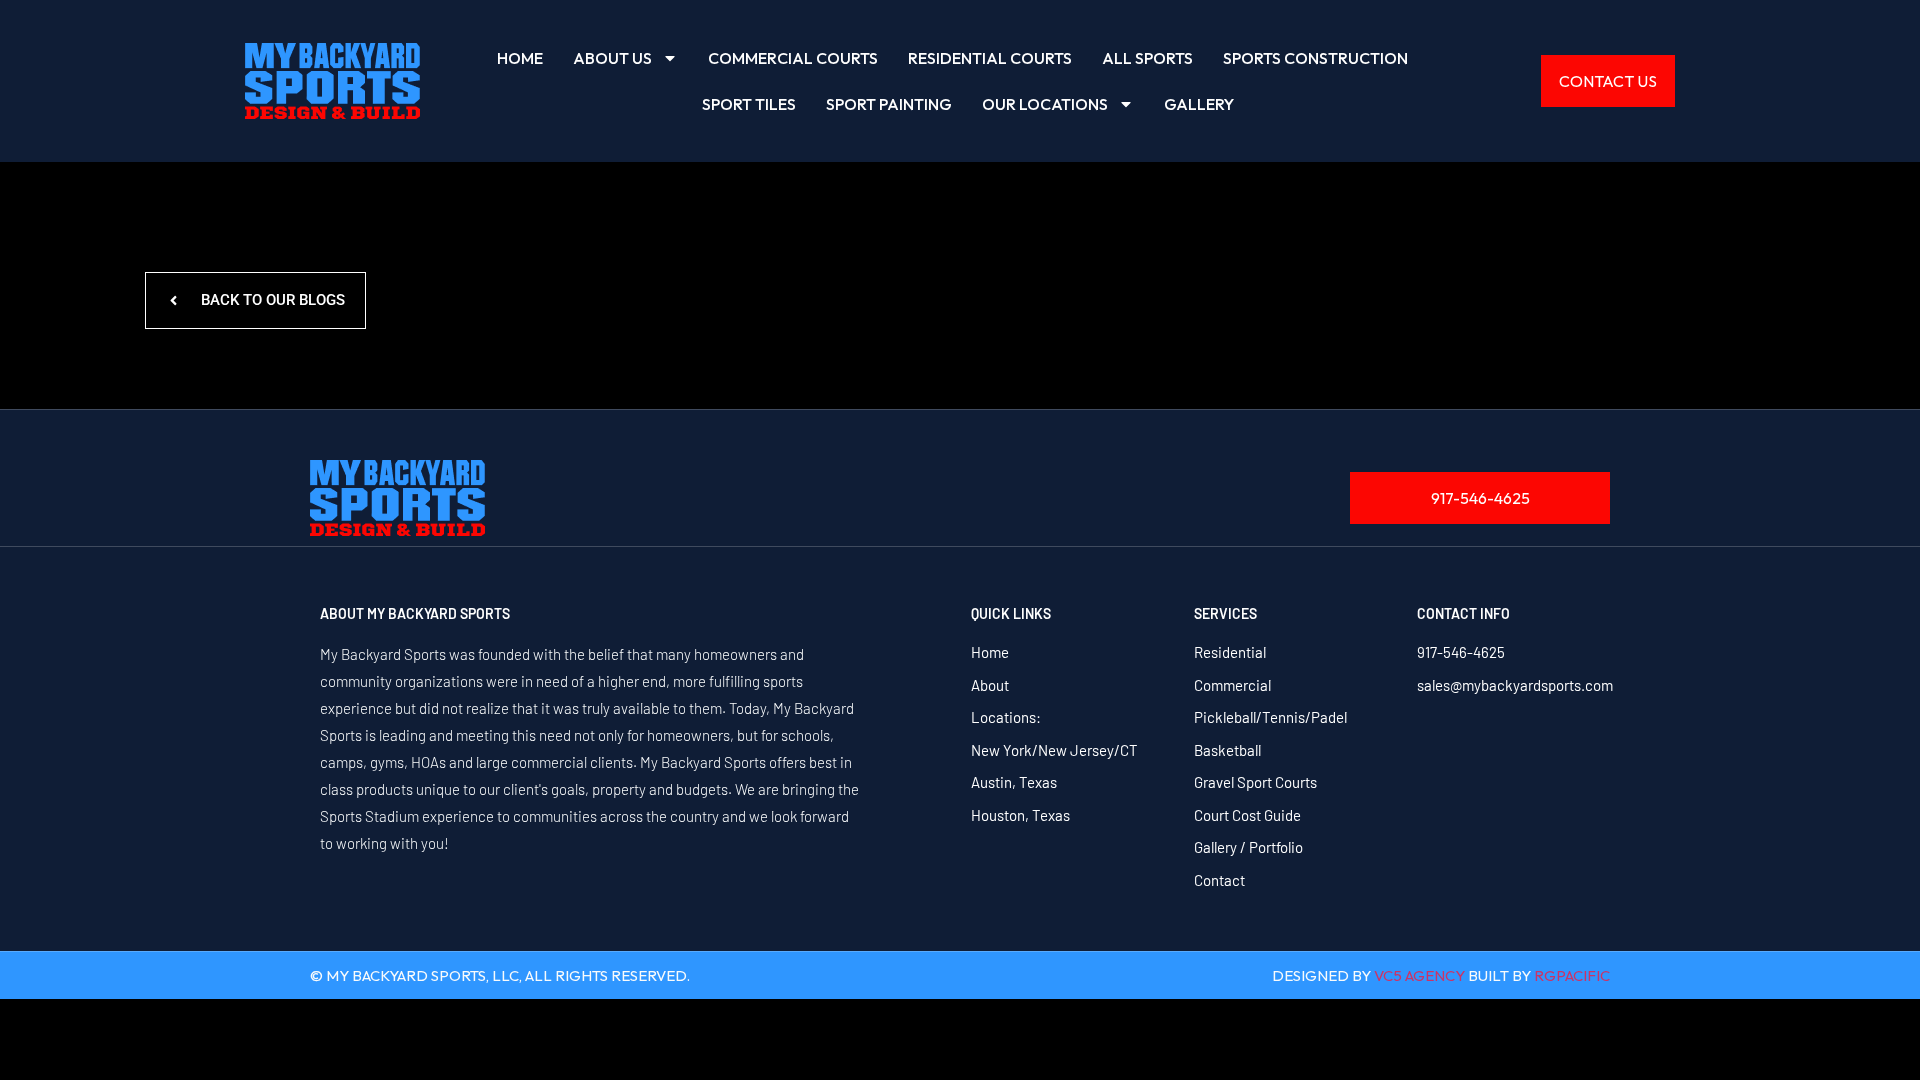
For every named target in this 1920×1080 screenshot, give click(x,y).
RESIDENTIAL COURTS (990, 58)
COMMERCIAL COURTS (793, 58)
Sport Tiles (749, 104)
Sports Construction (1315, 58)
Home (520, 58)
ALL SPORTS (1147, 58)
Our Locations (1045, 104)
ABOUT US (612, 58)
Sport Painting (889, 104)
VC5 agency (1419, 975)
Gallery (1199, 104)
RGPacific (1572, 975)
